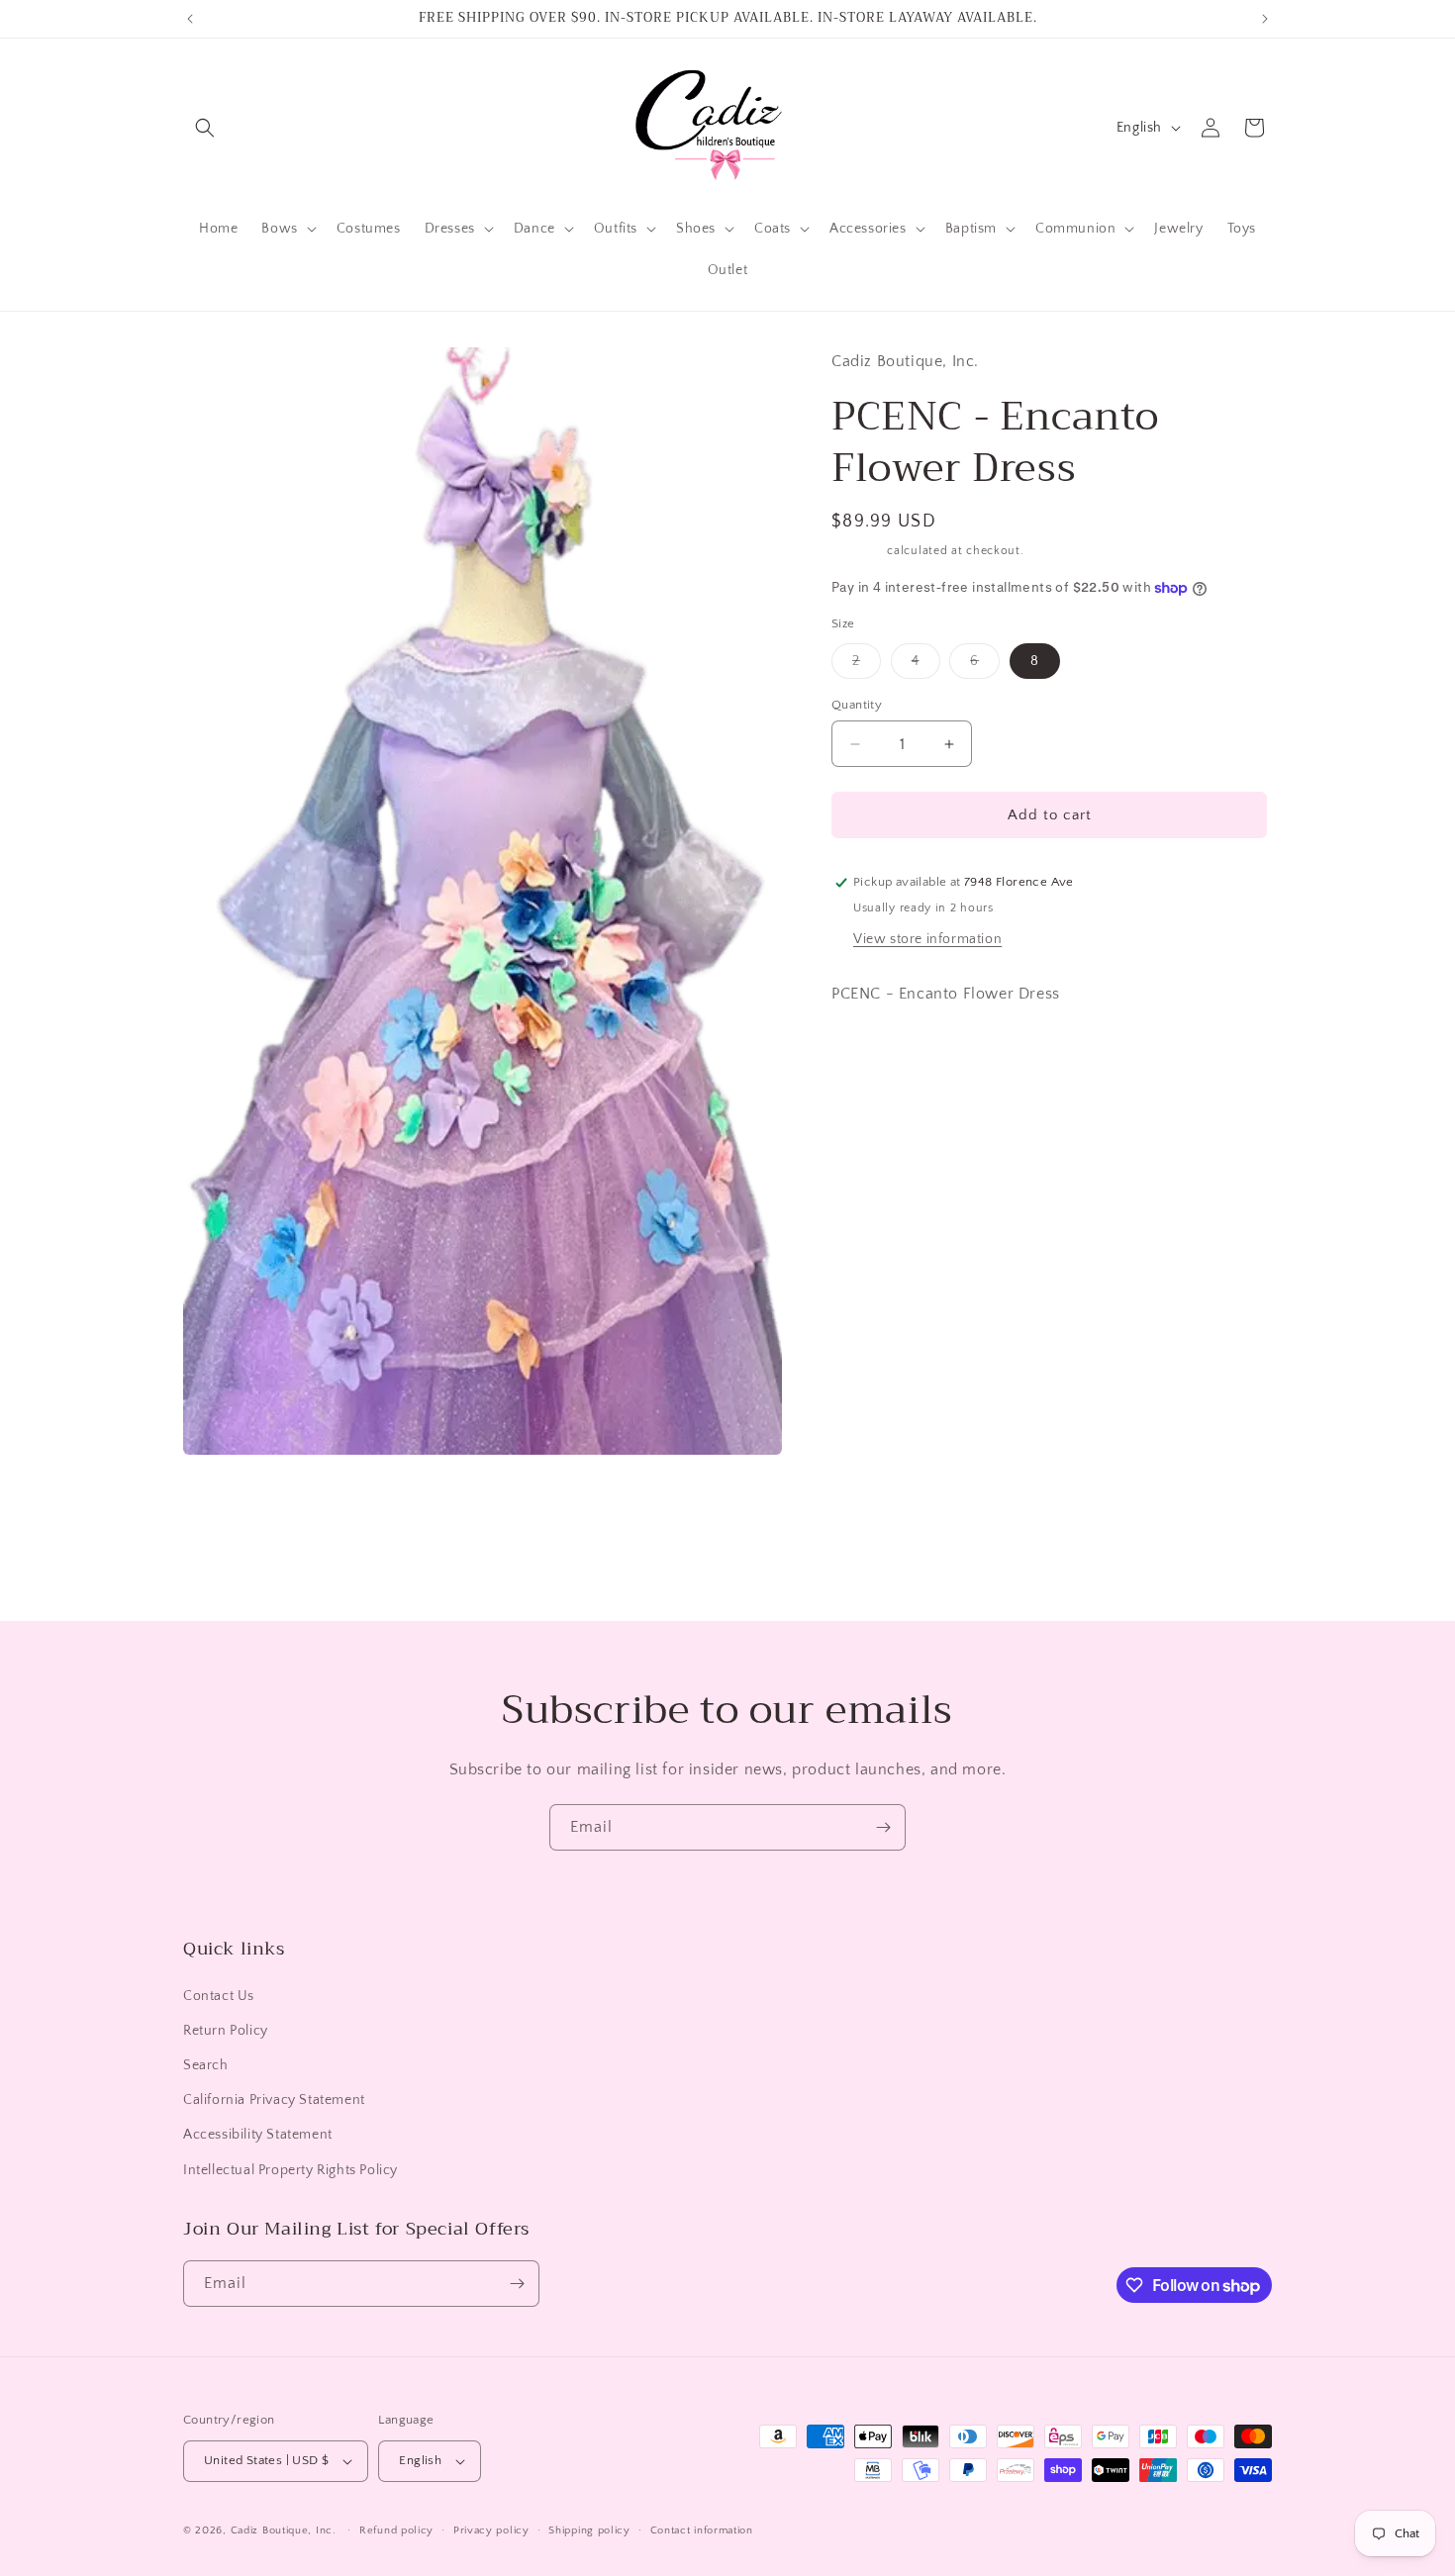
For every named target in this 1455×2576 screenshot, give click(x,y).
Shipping (858, 551)
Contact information (702, 2529)
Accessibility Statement (258, 2135)
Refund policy (396, 2529)
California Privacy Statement (274, 2100)
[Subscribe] (883, 1827)
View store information (927, 939)
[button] (205, 128)
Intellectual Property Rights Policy (291, 2170)
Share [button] (870, 1143)
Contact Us (219, 1996)
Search (206, 2065)
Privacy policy (491, 2529)
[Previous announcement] (190, 19)
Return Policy (226, 2031)
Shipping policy (589, 2529)
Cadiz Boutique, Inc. (284, 2530)
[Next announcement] (1265, 19)
